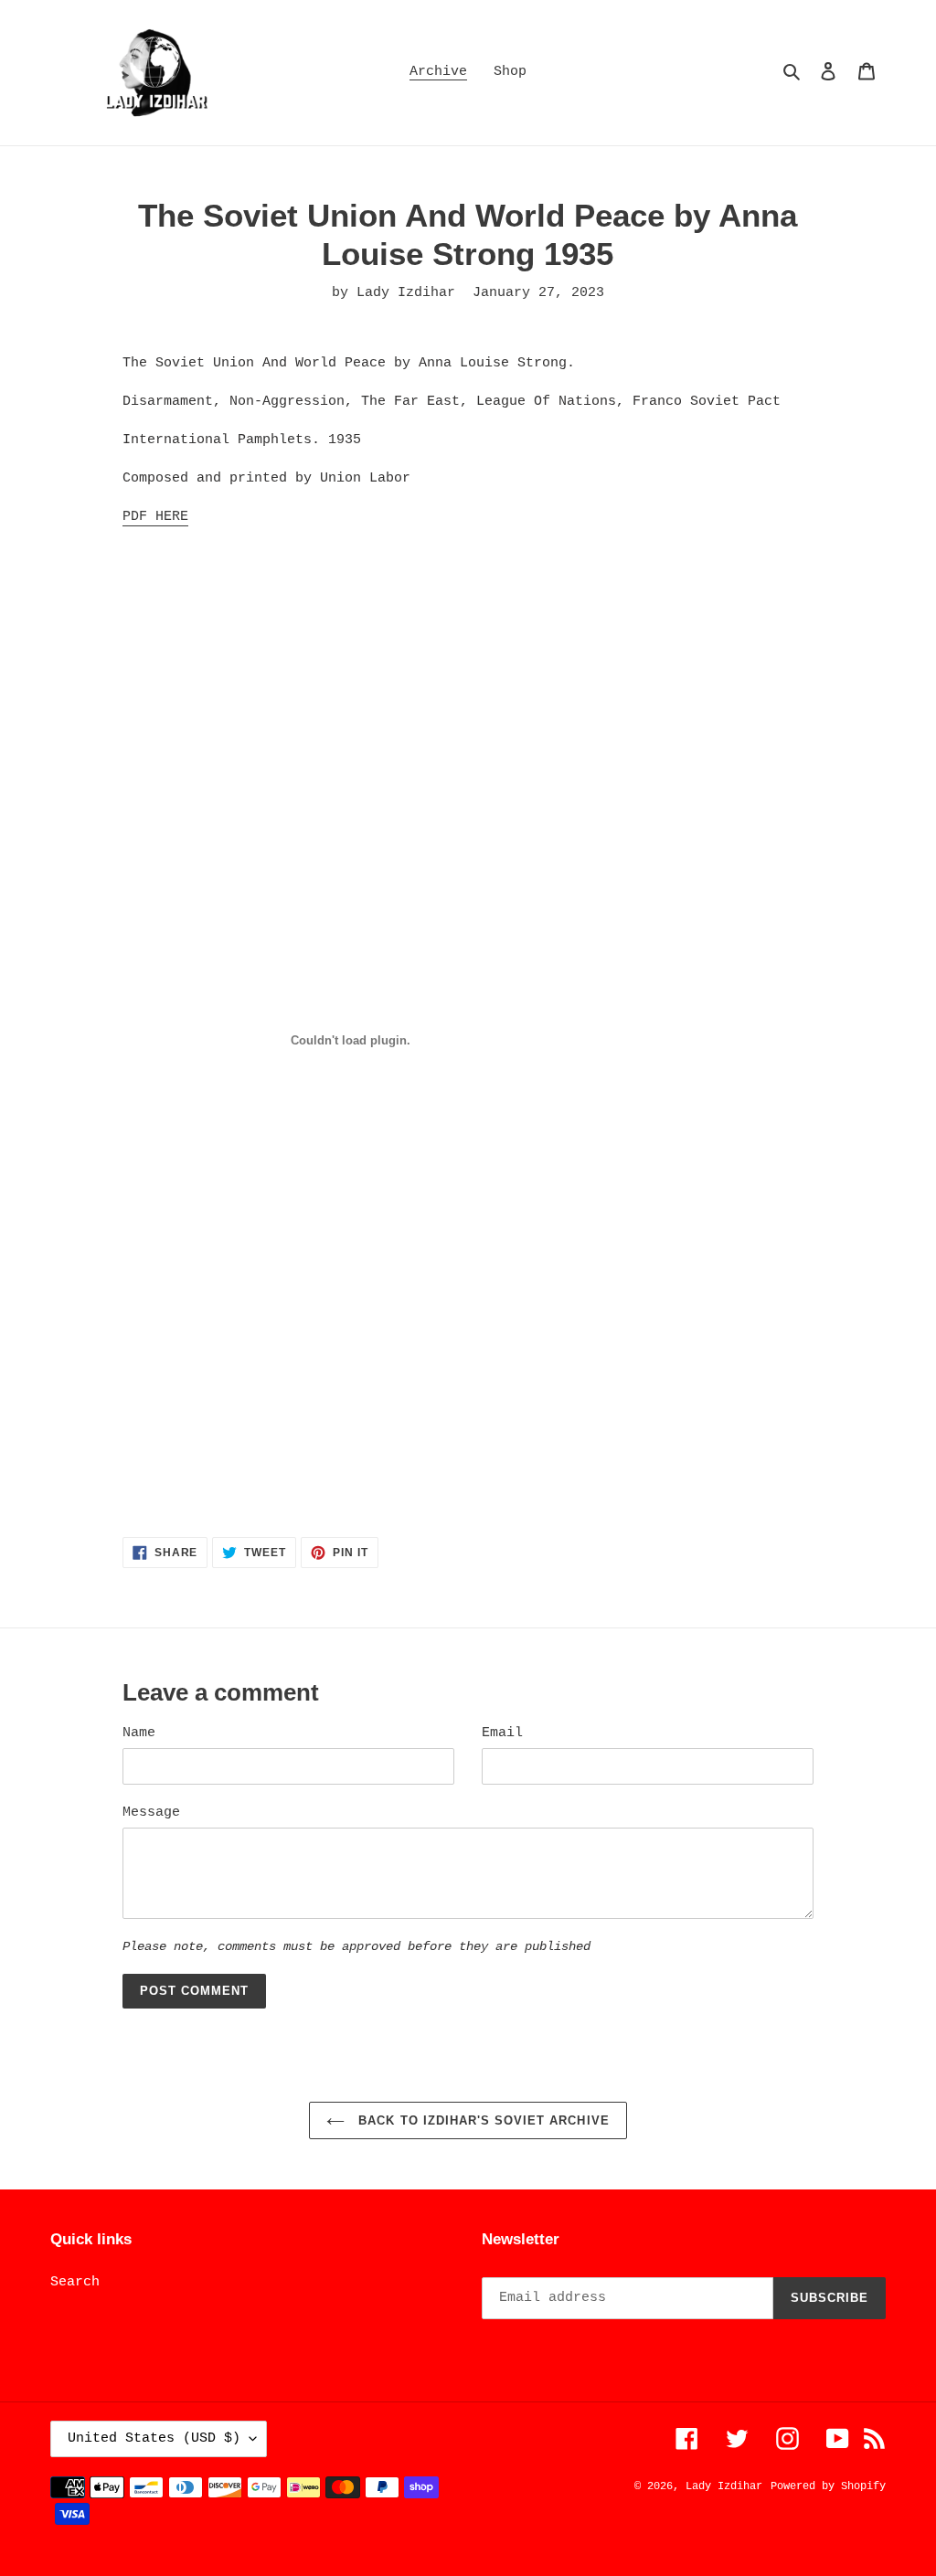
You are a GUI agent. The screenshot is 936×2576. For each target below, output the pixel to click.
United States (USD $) (154, 2438)
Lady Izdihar (724, 2486)
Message (151, 1813)
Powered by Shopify (828, 2486)
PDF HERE (155, 517)
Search (75, 2282)
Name (139, 1733)
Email (502, 1733)
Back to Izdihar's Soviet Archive (481, 2120)
